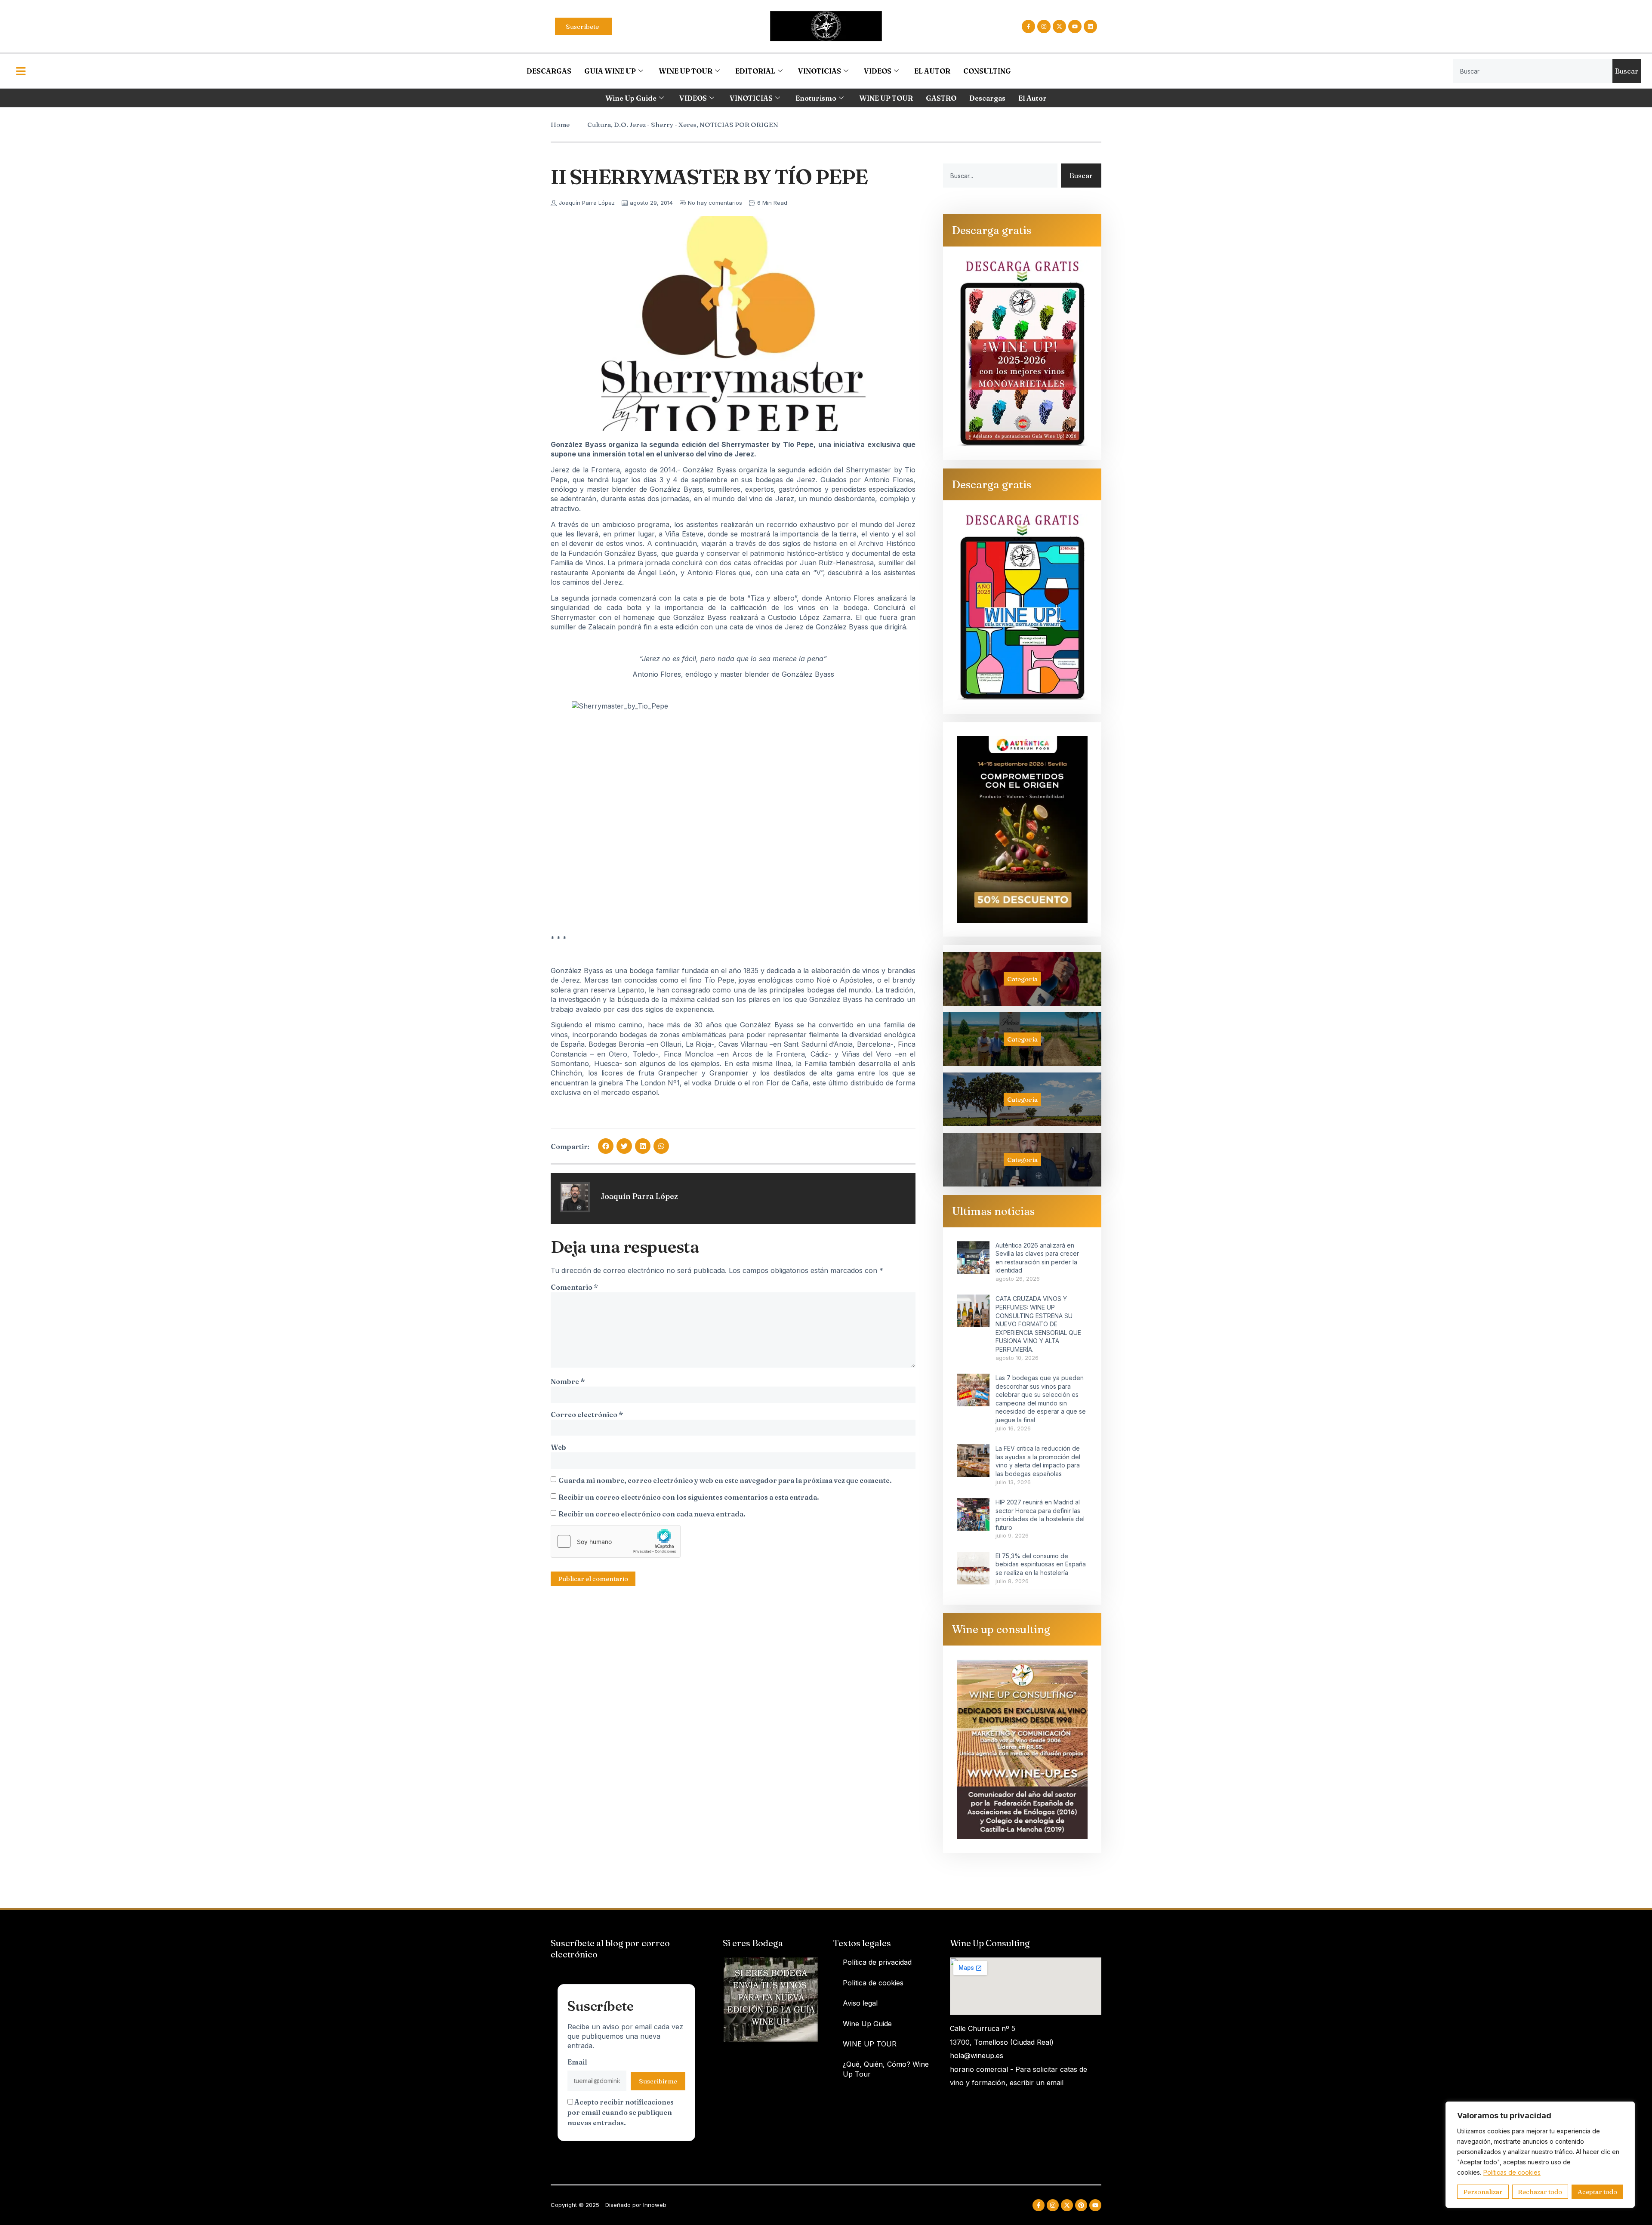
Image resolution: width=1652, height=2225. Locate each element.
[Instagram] (1044, 26)
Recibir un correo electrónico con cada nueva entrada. (652, 1514)
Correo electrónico (587, 1415)
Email (577, 2062)
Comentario (574, 1287)
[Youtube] (1075, 26)
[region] (1540, 2155)
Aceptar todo (1597, 2192)
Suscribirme (658, 2081)
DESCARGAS (549, 71)
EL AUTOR (932, 71)
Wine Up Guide (631, 98)
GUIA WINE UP (610, 71)
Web (558, 1447)
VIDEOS (878, 71)
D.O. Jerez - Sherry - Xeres (655, 125)
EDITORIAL (755, 71)
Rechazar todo (1540, 2192)
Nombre (568, 1381)
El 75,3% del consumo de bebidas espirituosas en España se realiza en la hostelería (1041, 1564)
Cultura (599, 125)
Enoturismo (816, 98)
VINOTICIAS (820, 71)
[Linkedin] (1090, 26)
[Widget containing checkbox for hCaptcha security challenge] (616, 1541)
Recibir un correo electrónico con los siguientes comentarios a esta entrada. (689, 1497)
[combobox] (1533, 71)
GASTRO (941, 98)
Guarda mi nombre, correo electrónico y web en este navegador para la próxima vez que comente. (725, 1480)
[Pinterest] (1081, 2205)
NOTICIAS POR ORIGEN (739, 125)
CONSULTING (987, 71)
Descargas (987, 98)
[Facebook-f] (1028, 26)
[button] (606, 1146)
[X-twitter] (1059, 26)
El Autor (1032, 98)
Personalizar (1483, 2192)
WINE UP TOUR (686, 71)
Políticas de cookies (1512, 2172)
